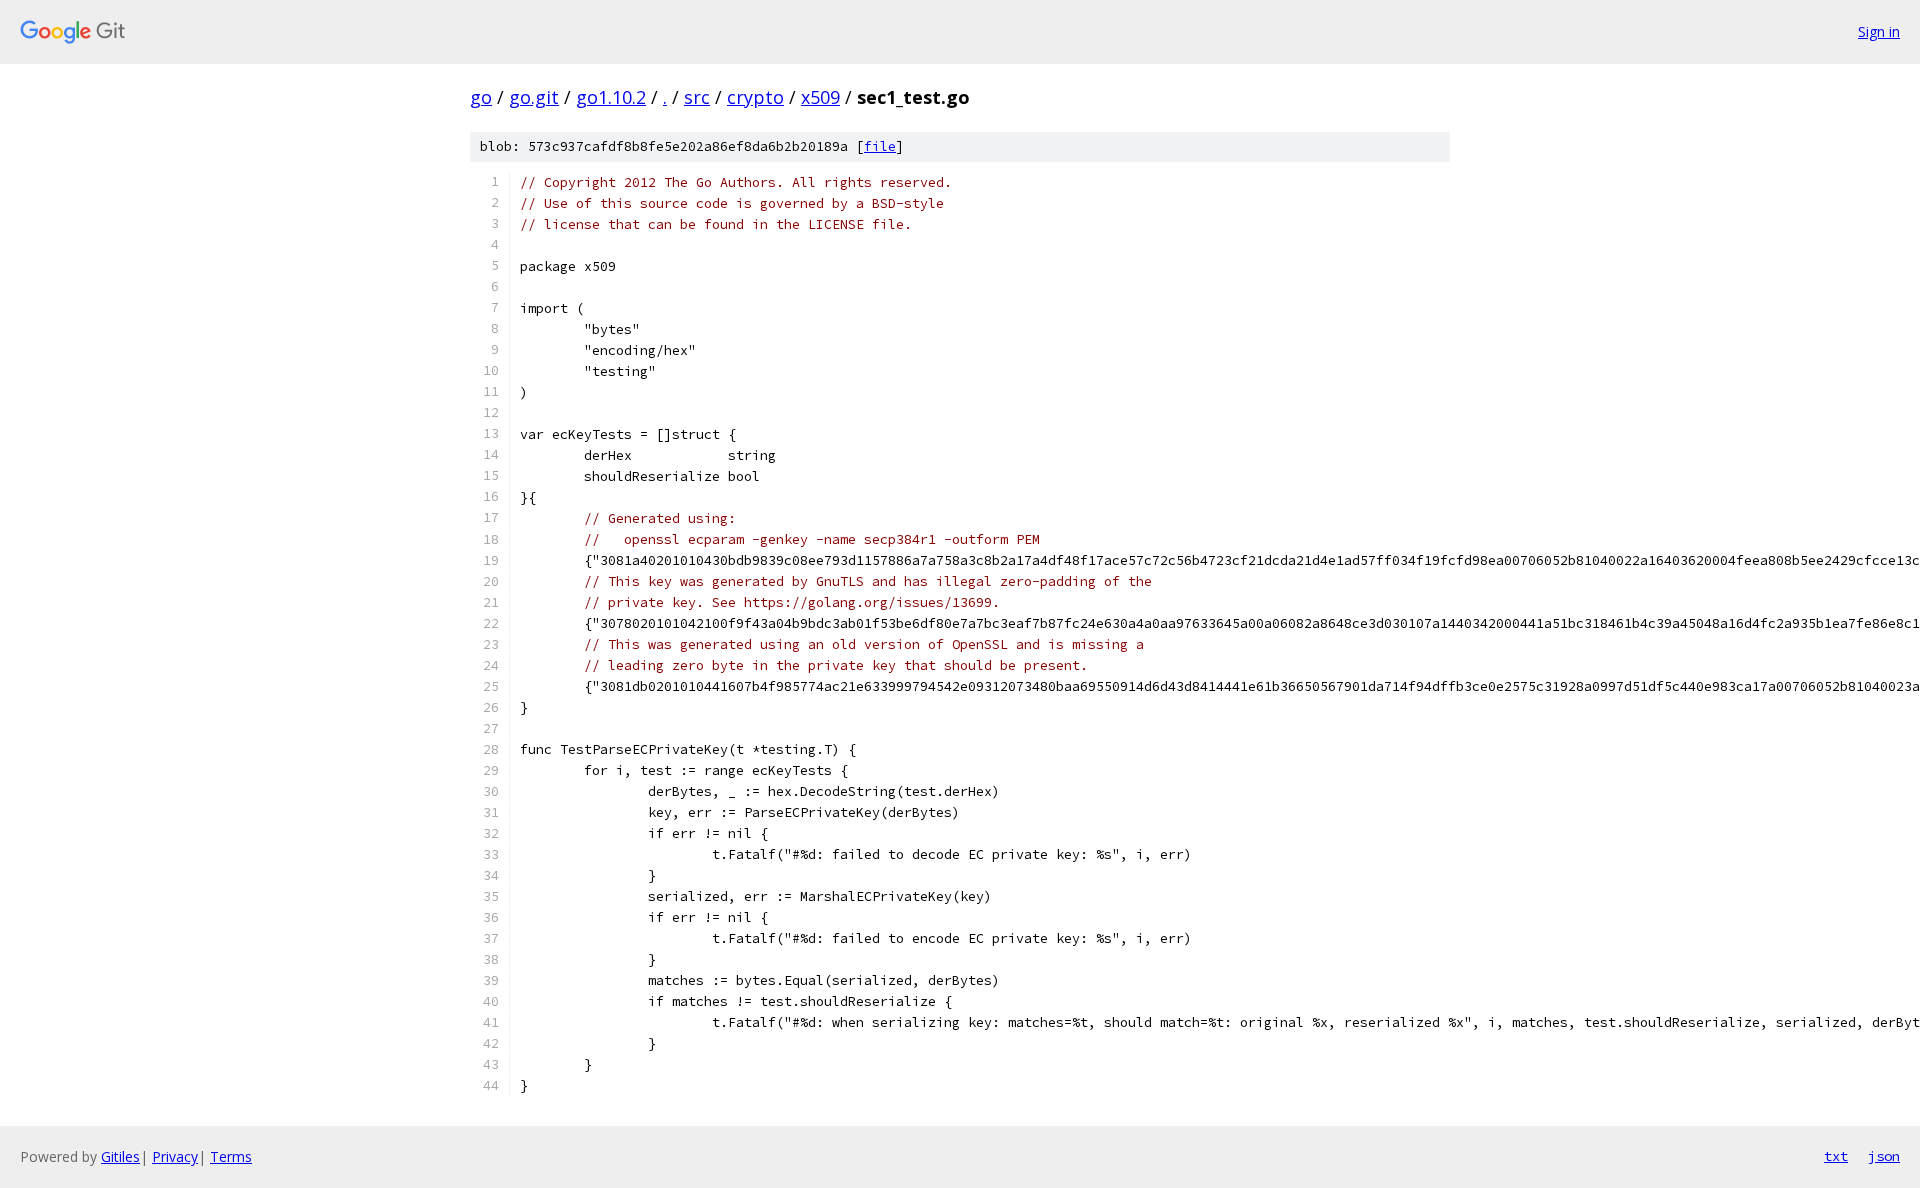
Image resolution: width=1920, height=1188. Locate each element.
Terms (231, 1156)
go (481, 97)
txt (1836, 1156)
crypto (755, 97)
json (1884, 1156)
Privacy (175, 1156)
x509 (820, 97)
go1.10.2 (611, 97)
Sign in (1879, 31)
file (880, 146)
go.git (534, 97)
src (697, 97)
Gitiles (120, 1156)
